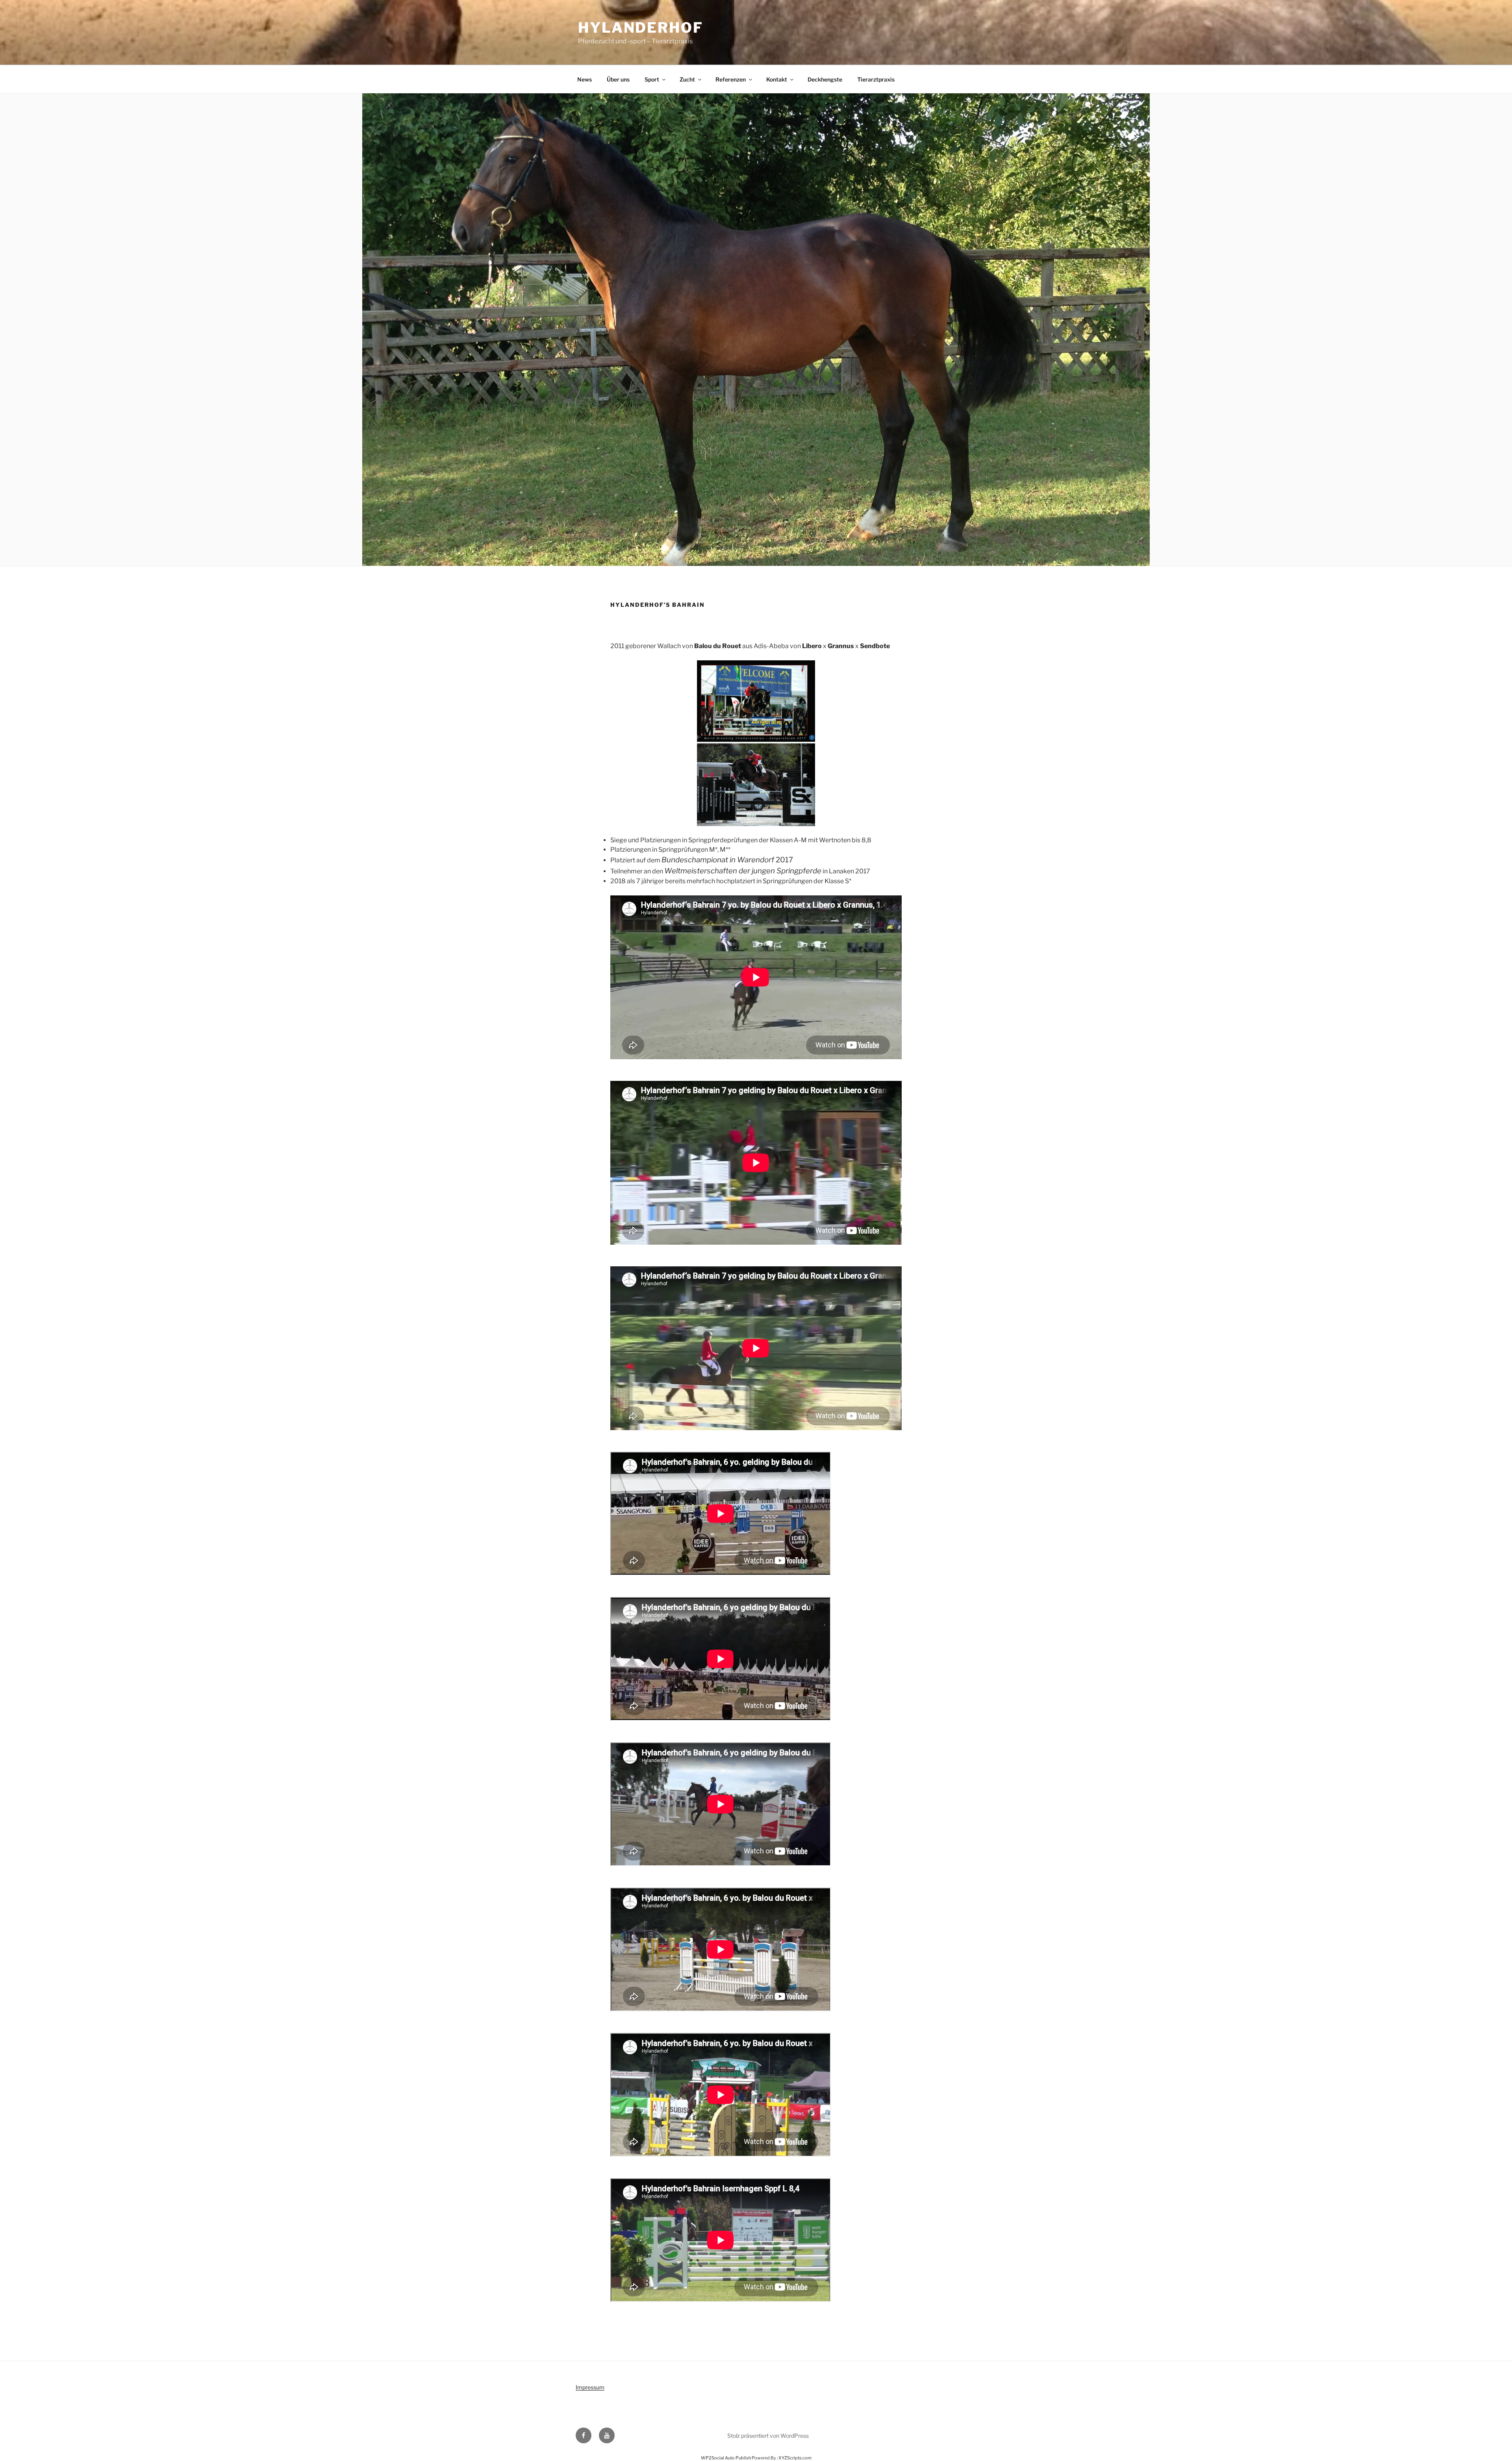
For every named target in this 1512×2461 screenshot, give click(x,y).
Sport (652, 79)
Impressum (590, 2387)
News (585, 79)
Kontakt (777, 79)
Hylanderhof (641, 28)
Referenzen (731, 79)
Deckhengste (825, 79)
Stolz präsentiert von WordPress (768, 2436)
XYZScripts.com (795, 2458)
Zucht (687, 79)
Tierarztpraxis (876, 79)
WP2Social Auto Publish (726, 2458)
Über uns (618, 79)
